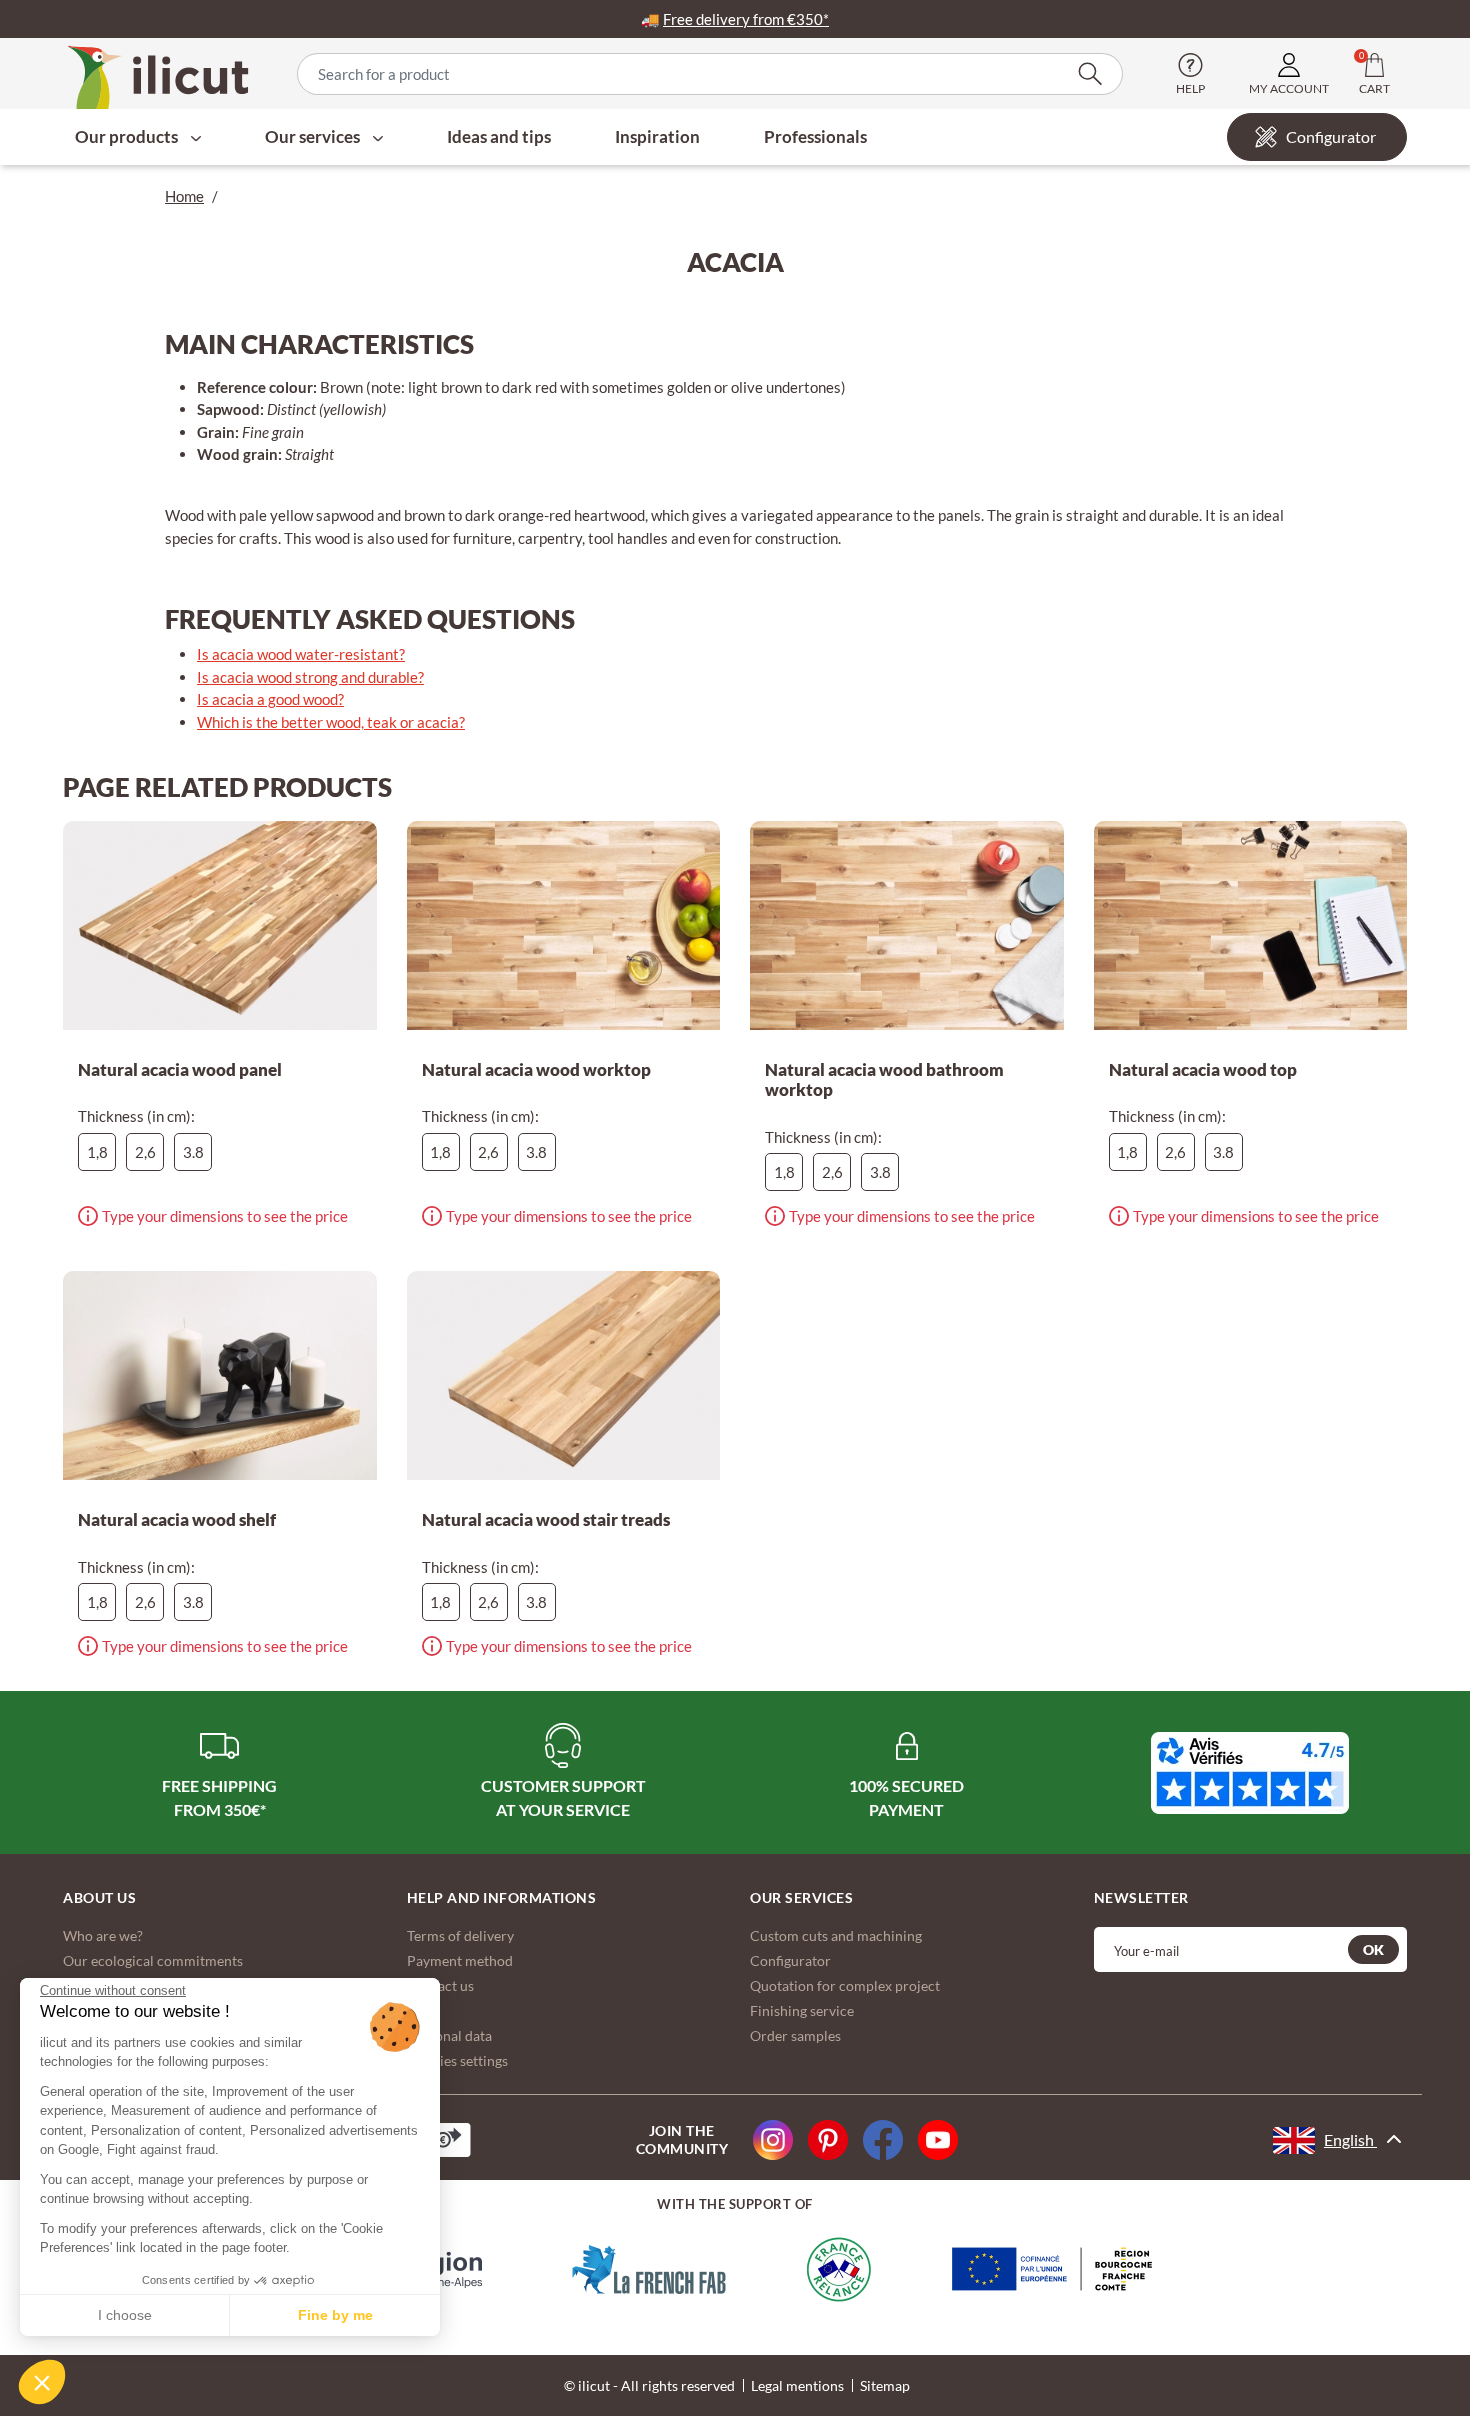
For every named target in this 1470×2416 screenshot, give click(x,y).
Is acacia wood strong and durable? (310, 677)
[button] (42, 2382)
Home (184, 196)
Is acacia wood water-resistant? (301, 654)
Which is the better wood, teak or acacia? (331, 722)
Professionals (815, 136)
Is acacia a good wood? (270, 699)
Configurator (1331, 136)
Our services (314, 136)
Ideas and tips (499, 136)
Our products (128, 136)
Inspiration (657, 136)
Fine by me (335, 2315)
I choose (125, 2315)
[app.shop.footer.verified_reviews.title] (1250, 1773)
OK (1373, 1949)
